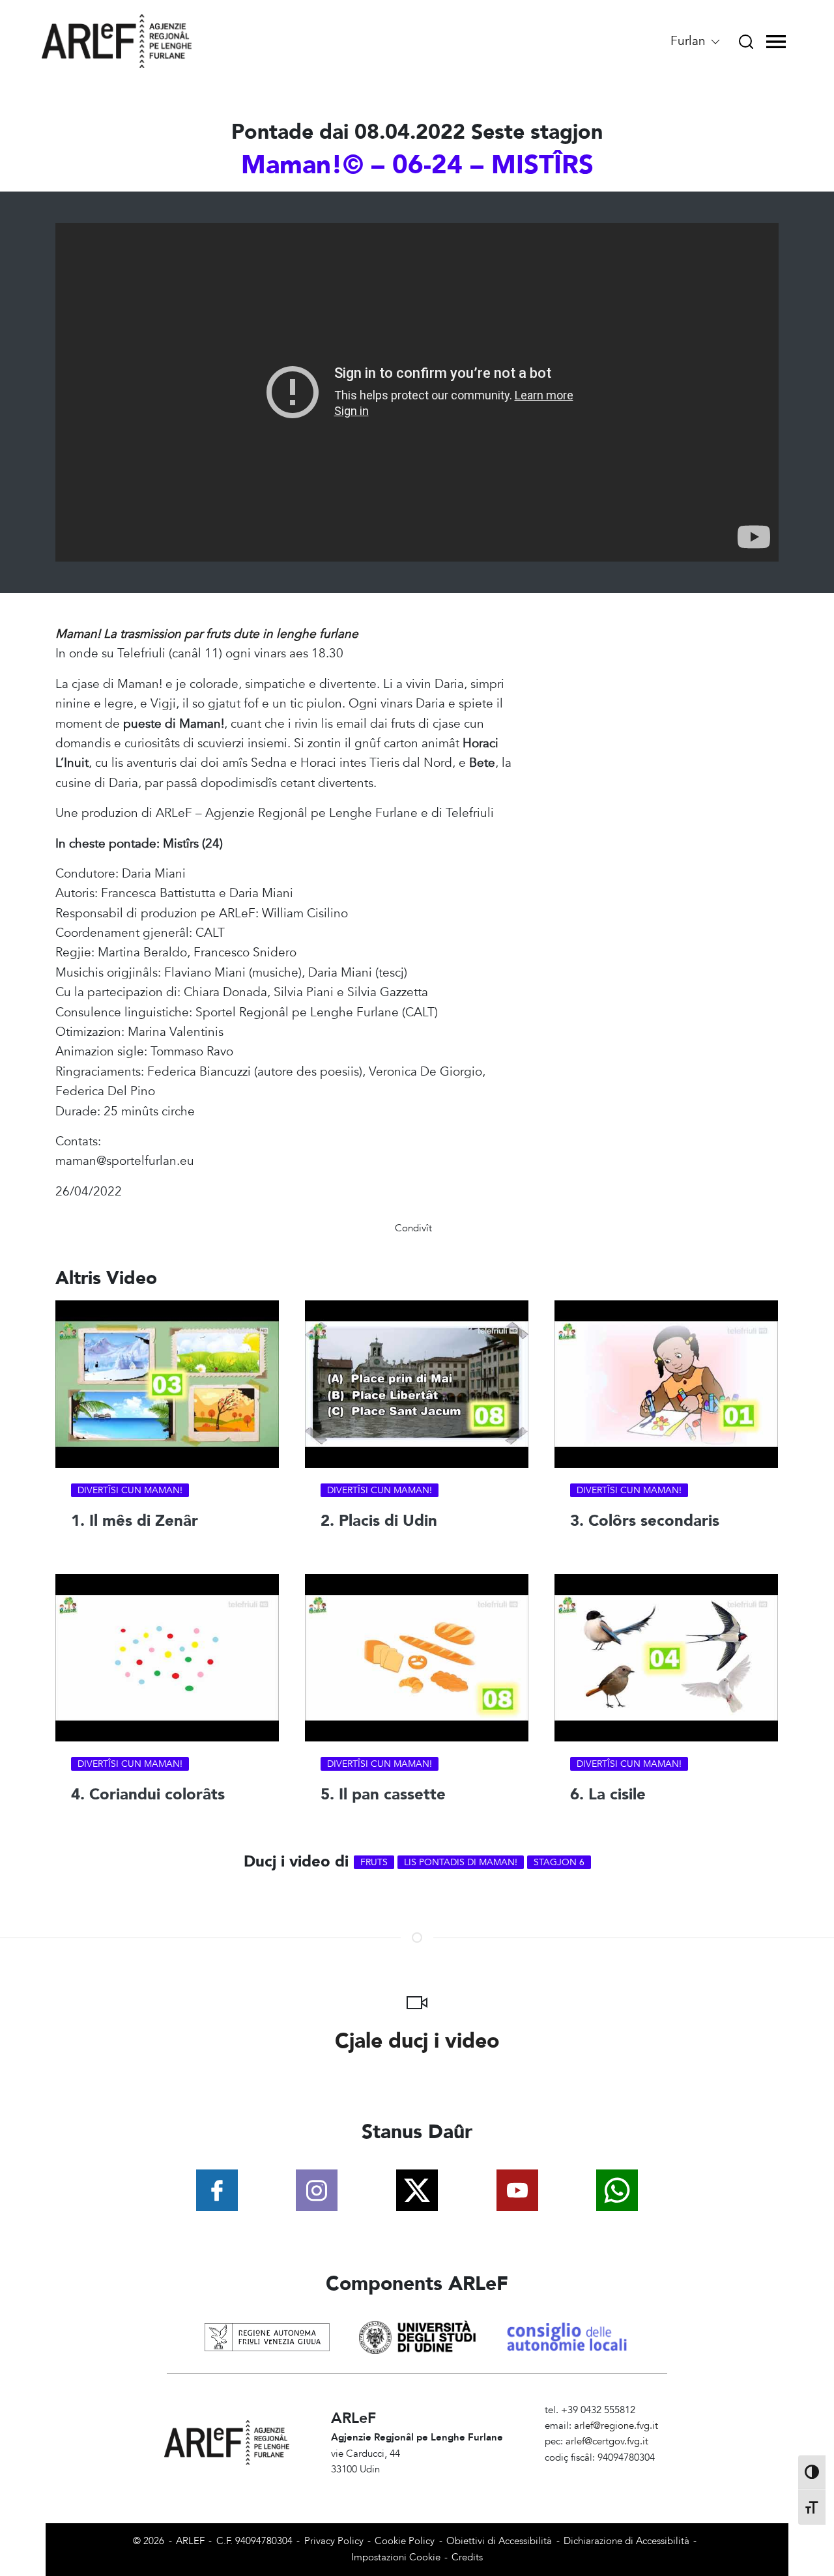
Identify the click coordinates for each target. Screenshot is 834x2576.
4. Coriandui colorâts (148, 1795)
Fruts (374, 1862)
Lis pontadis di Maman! (461, 1862)
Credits (467, 2557)
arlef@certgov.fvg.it (607, 2441)
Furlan (690, 41)
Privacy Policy (334, 2541)
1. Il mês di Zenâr (135, 1521)
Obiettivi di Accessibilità (499, 2541)
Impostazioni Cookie (396, 2557)
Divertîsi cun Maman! (130, 1490)
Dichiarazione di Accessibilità (626, 2541)
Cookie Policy (405, 2541)
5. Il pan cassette (383, 1795)
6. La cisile (608, 1795)
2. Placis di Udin (379, 1521)
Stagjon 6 (559, 1862)
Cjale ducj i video (417, 2041)
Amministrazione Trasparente (608, 2473)
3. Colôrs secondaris (645, 1521)
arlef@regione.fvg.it (616, 2426)
